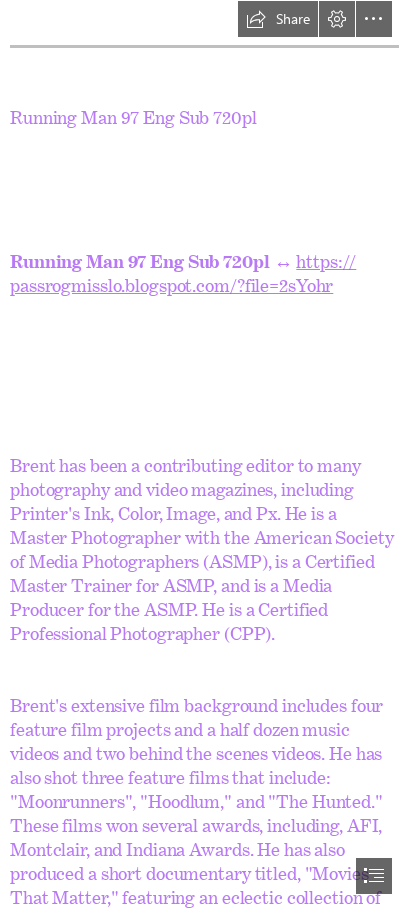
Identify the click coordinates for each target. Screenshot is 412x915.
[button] (278, 19)
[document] (206, 457)
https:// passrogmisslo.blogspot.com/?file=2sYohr (183, 269)
